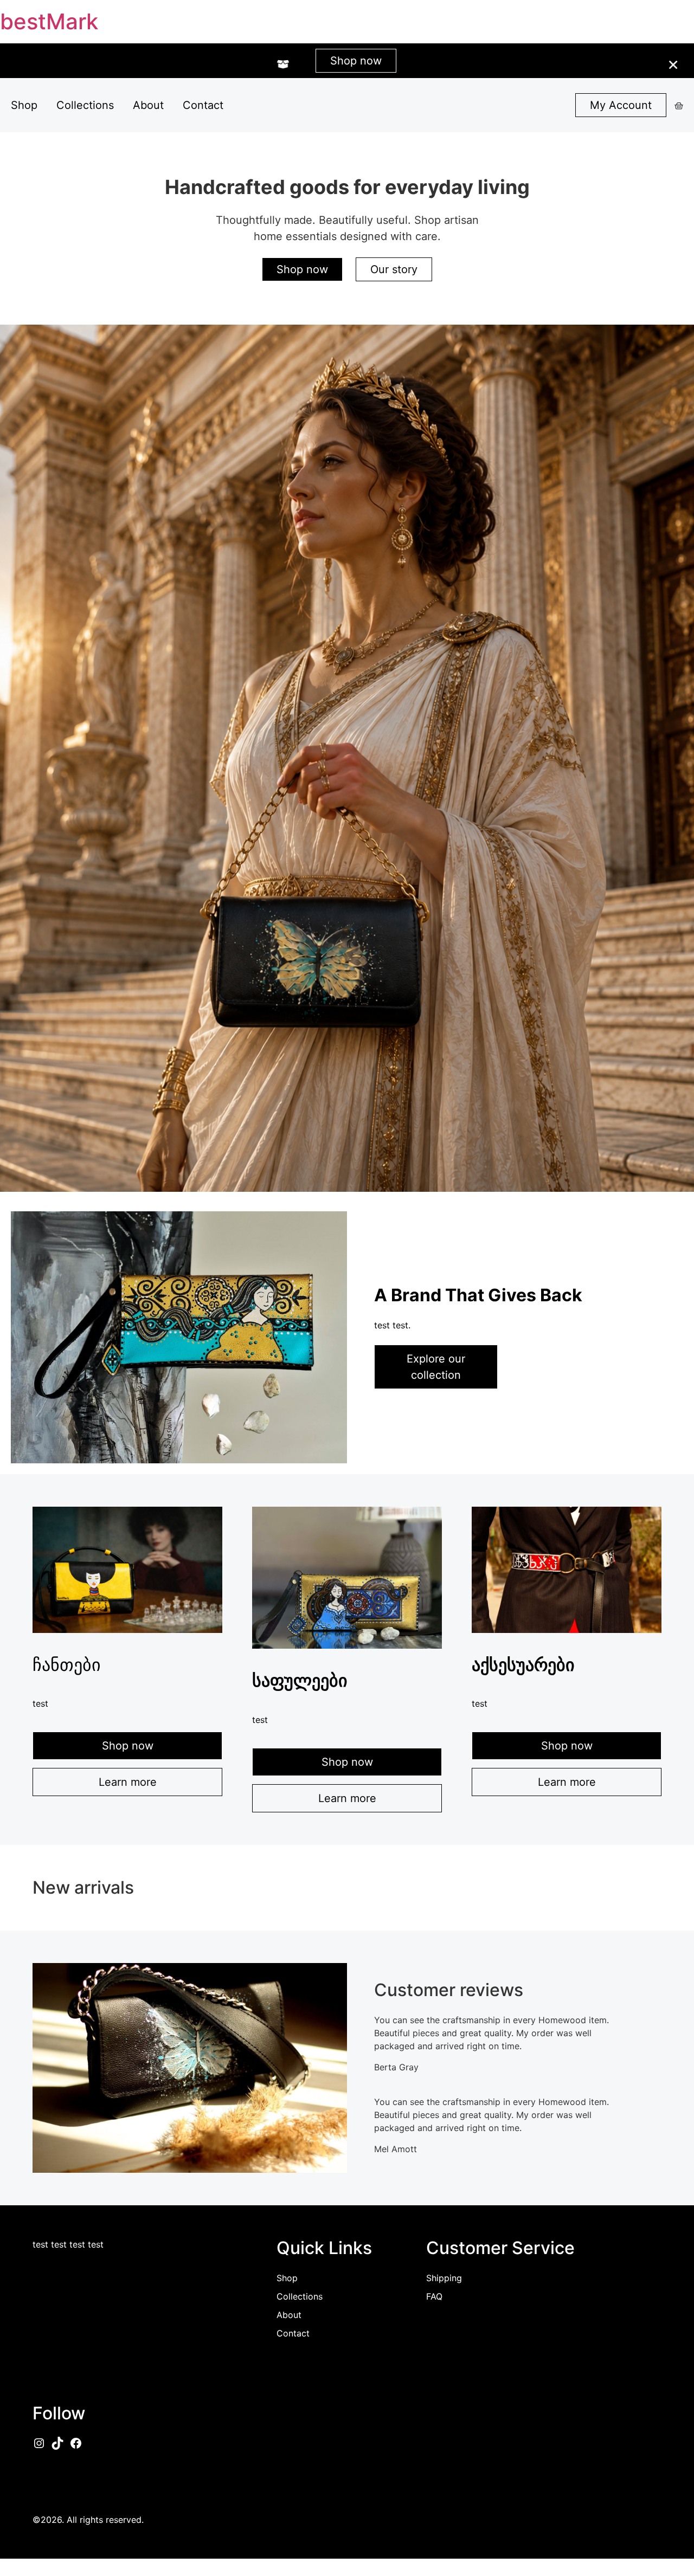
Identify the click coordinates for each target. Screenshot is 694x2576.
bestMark (49, 21)
